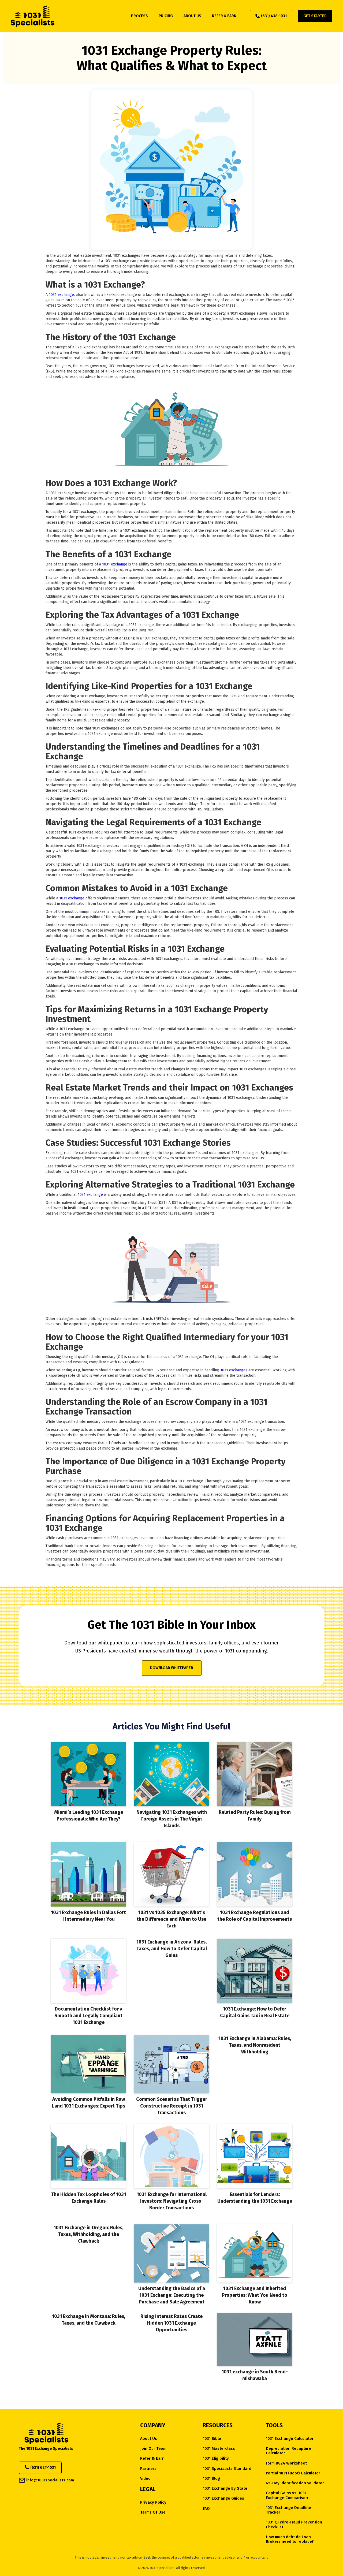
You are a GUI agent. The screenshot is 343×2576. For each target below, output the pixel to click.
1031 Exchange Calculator (290, 2439)
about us (192, 16)
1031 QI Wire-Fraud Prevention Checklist (294, 2525)
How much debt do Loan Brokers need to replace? (290, 2539)
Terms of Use (153, 2512)
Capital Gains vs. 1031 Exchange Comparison (287, 2495)
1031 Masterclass (219, 2449)
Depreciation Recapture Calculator (288, 2451)
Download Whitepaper (172, 1668)
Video (145, 2479)
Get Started (315, 16)
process (139, 16)
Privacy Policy (153, 2502)
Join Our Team (153, 2449)
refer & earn (224, 16)
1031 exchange (61, 295)
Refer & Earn (152, 2458)
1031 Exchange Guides (223, 2498)
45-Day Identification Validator (295, 2483)
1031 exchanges (234, 1370)
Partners (148, 2469)
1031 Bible (212, 2439)
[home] (33, 16)
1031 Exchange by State (225, 2488)
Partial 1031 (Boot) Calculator (293, 2473)
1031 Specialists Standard (227, 2469)
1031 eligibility (216, 2458)
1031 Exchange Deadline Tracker (288, 2510)
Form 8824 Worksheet (286, 2463)
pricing (166, 16)
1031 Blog (211, 2479)
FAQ (206, 2509)
